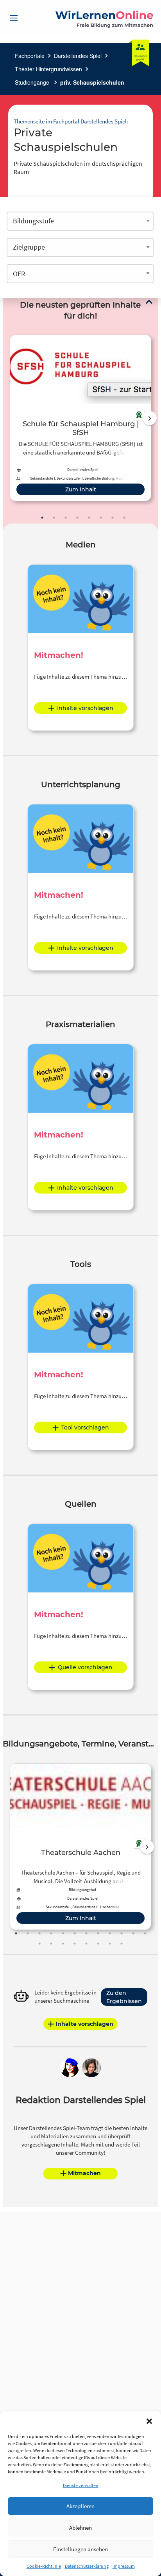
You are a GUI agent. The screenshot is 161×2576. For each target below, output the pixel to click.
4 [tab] (77, 518)
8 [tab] (124, 518)
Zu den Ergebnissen (124, 1997)
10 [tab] (122, 1933)
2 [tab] (54, 518)
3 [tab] (66, 518)
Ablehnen (80, 2528)
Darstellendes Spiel (78, 56)
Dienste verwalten (81, 2485)
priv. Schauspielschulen (92, 82)
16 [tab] (75, 1944)
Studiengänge (33, 82)
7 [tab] (113, 518)
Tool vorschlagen (85, 1427)
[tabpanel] (80, 418)
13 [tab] (39, 1944)
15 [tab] (63, 1944)
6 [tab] (101, 518)
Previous (8, 418)
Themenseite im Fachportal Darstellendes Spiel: (71, 121)
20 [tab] (122, 1944)
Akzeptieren (80, 2506)
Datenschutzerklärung (87, 2566)
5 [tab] (89, 518)
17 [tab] (86, 1944)
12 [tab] (145, 1933)
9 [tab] (110, 1933)
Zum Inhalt (81, 489)
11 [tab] (133, 1933)
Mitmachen (84, 2173)
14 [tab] (51, 1944)
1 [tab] (42, 518)
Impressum (124, 2566)
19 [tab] (110, 1944)
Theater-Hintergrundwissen (48, 69)
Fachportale (30, 56)
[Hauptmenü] (14, 18)
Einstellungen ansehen (80, 2549)
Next (150, 418)
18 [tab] (98, 1944)
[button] (149, 2421)
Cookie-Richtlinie (44, 2566)
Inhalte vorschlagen (85, 708)
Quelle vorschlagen (85, 1667)
